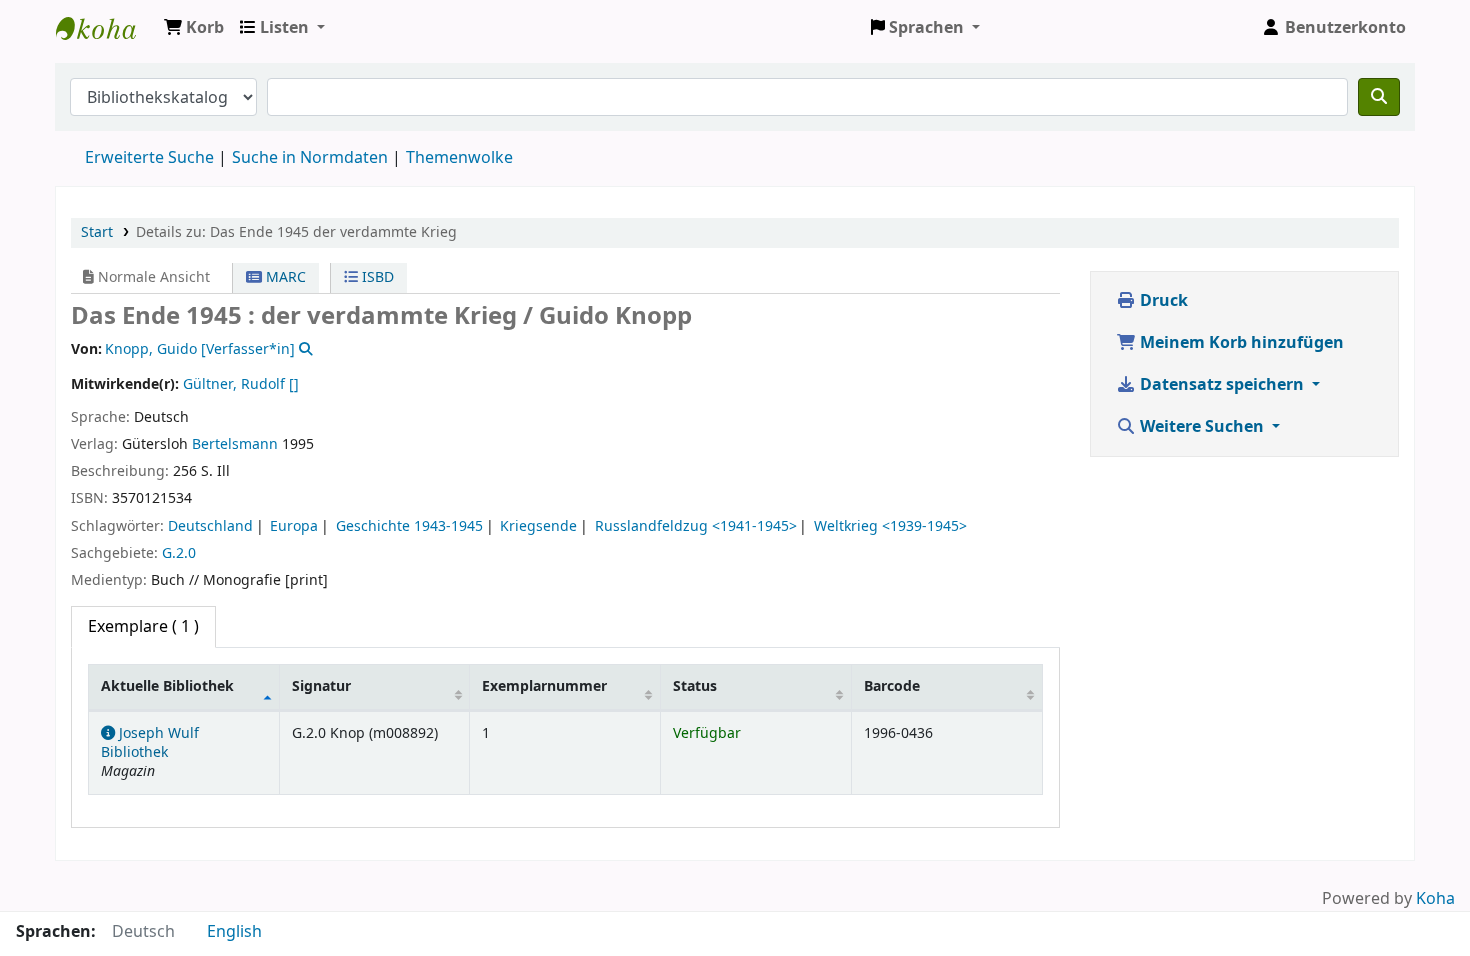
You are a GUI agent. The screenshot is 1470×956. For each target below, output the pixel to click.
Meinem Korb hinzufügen (1240, 343)
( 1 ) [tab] (143, 627)
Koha (1435, 899)
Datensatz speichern (1222, 385)
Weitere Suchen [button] (1202, 427)
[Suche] (1379, 97)
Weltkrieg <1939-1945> (890, 526)
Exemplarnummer (544, 686)
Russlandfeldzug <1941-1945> (696, 526)
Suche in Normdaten (310, 158)
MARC (284, 277)
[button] (194, 28)
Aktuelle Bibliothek (167, 686)
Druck (1162, 301)
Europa (294, 526)
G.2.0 (179, 553)
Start (97, 232)
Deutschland (210, 526)
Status (695, 686)
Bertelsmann (235, 444)
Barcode (892, 686)
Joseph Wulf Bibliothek (106, 28)
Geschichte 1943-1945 (409, 526)
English (234, 932)
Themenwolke (459, 158)
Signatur (321, 686)
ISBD (376, 277)
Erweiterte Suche (149, 158)
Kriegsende (538, 526)
